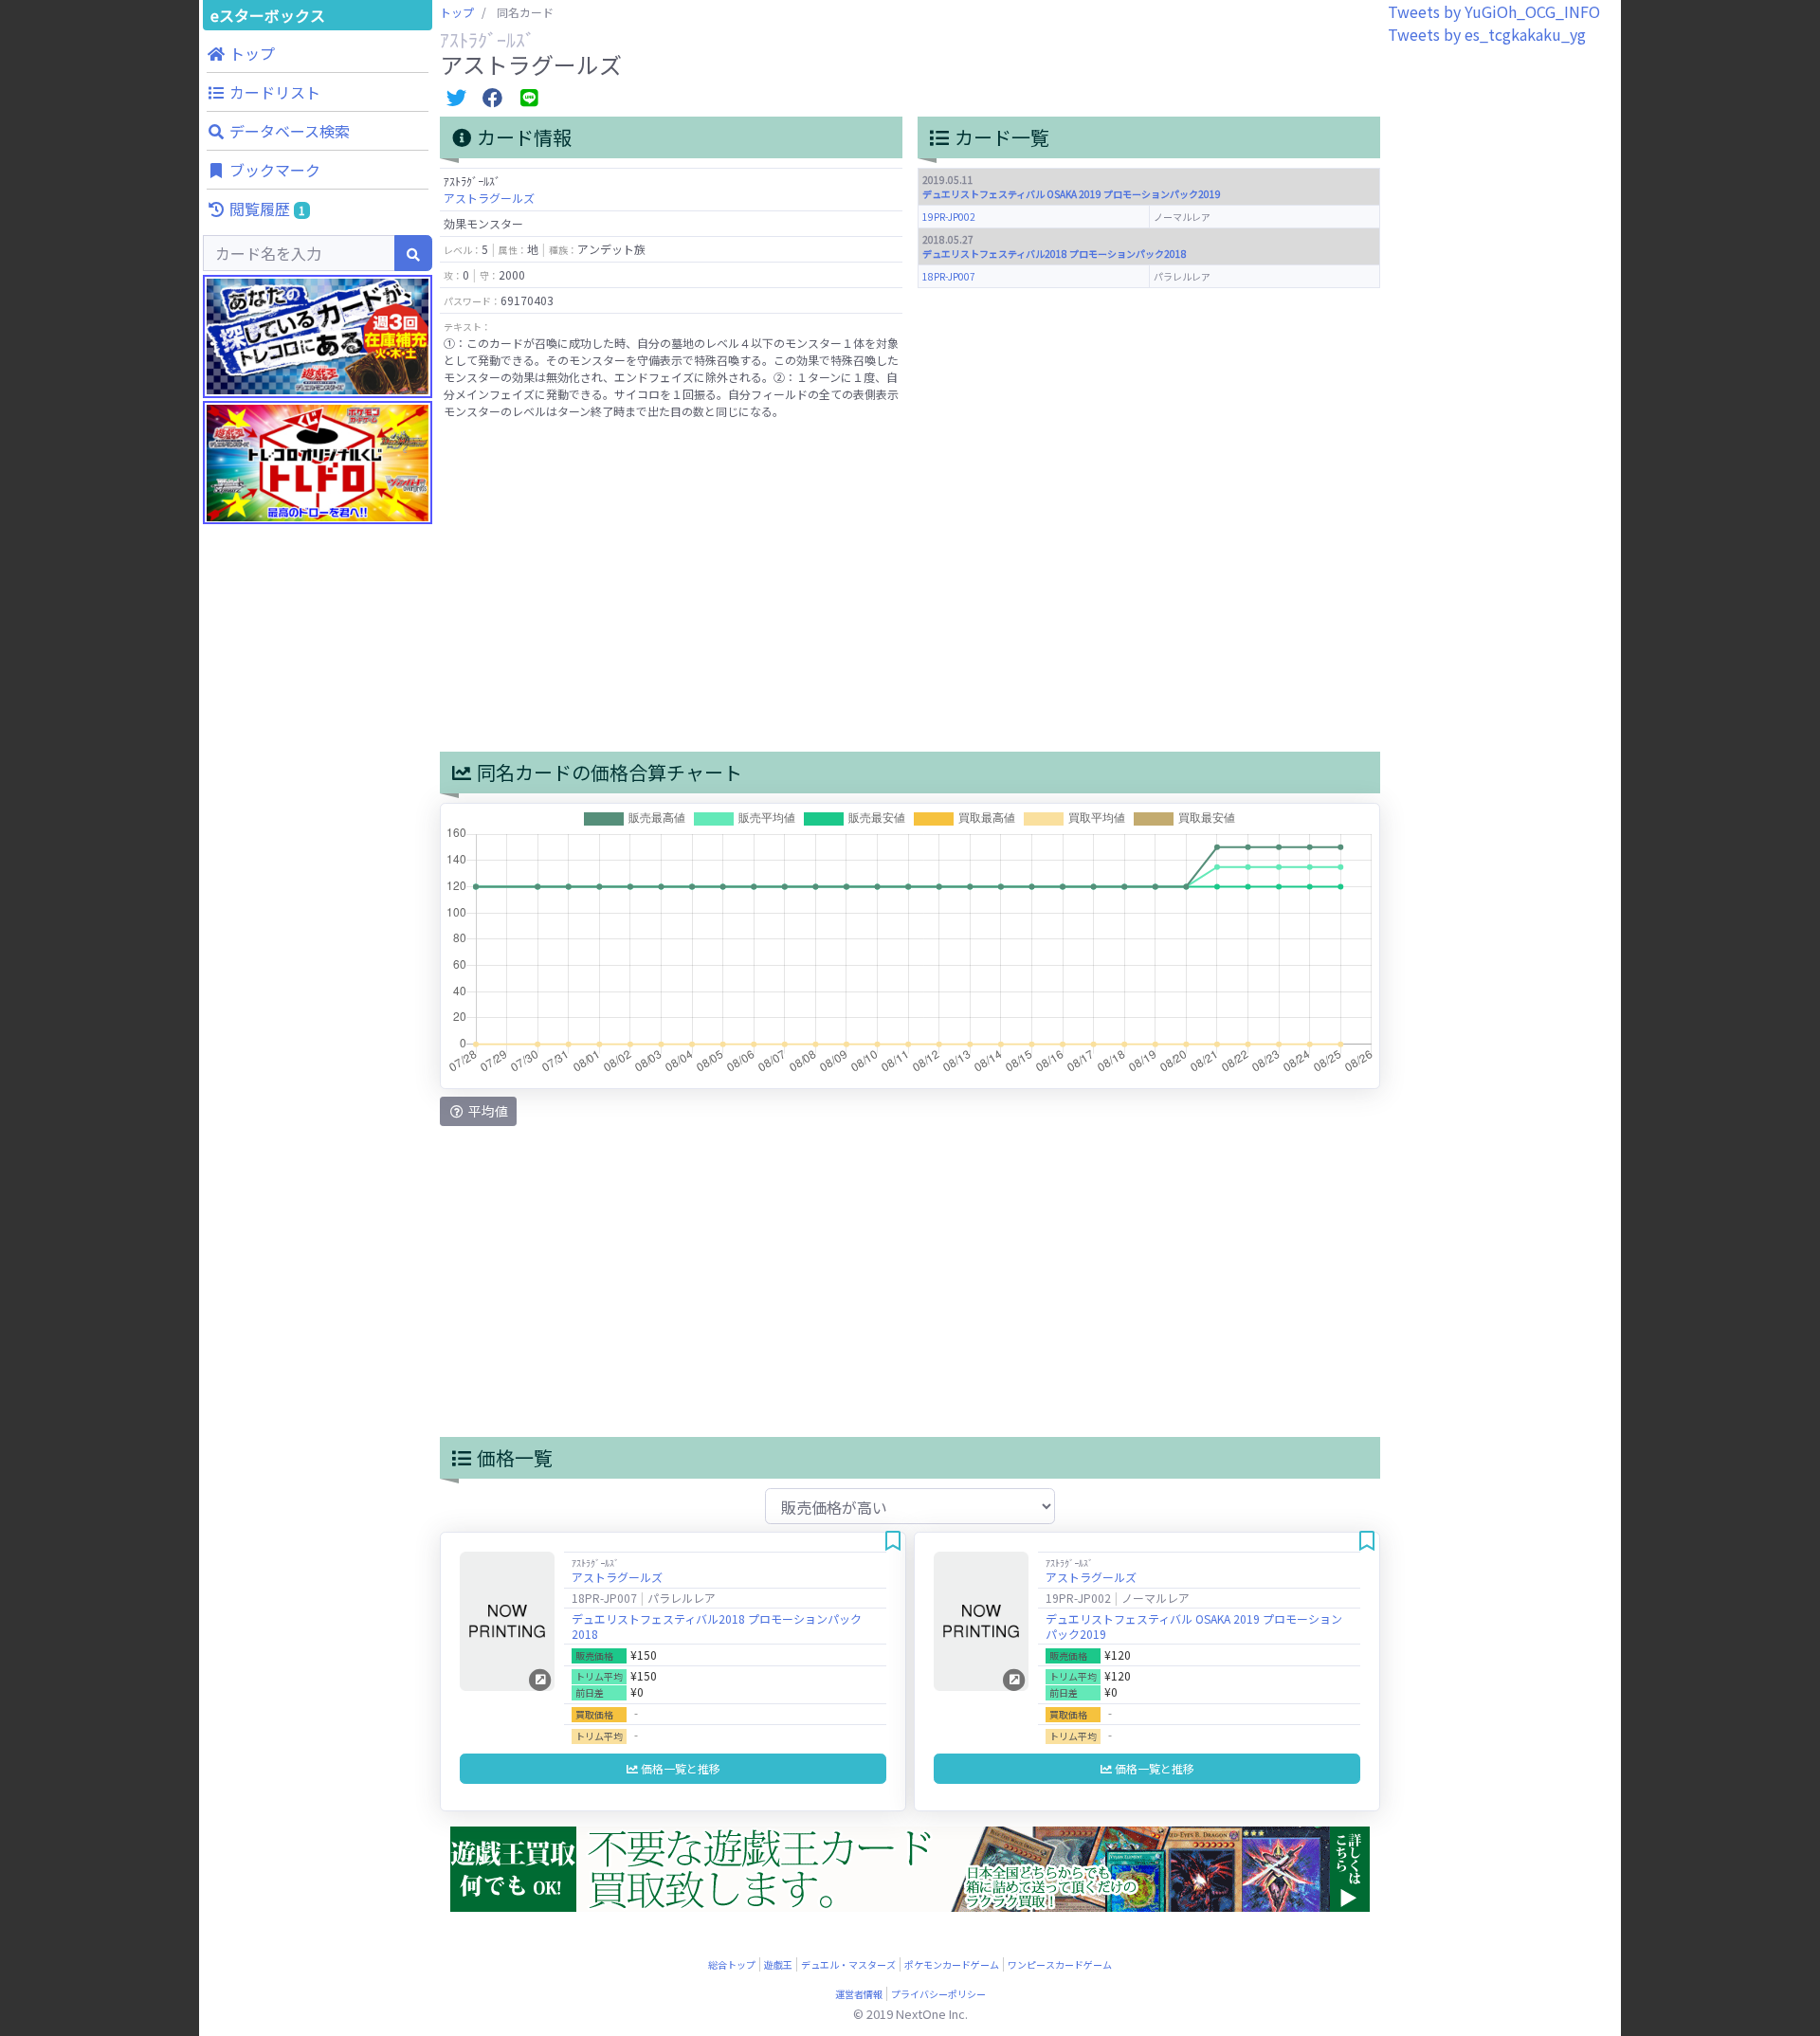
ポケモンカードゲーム (952, 1964)
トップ (457, 12)
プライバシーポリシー (938, 1994)
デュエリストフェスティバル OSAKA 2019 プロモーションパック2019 (1072, 194)
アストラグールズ (489, 198)
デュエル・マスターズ (848, 1964)
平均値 (487, 1111)
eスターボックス (268, 15)
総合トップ (732, 1964)
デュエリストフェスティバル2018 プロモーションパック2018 (1055, 254)
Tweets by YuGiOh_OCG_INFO (1494, 11)
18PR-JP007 (949, 276)
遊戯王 (778, 1964)
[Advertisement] (318, 900)
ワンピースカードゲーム (1060, 1964)
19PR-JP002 (949, 217)
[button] (318, 53)
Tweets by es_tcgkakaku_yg (1487, 34)
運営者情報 (859, 1994)
